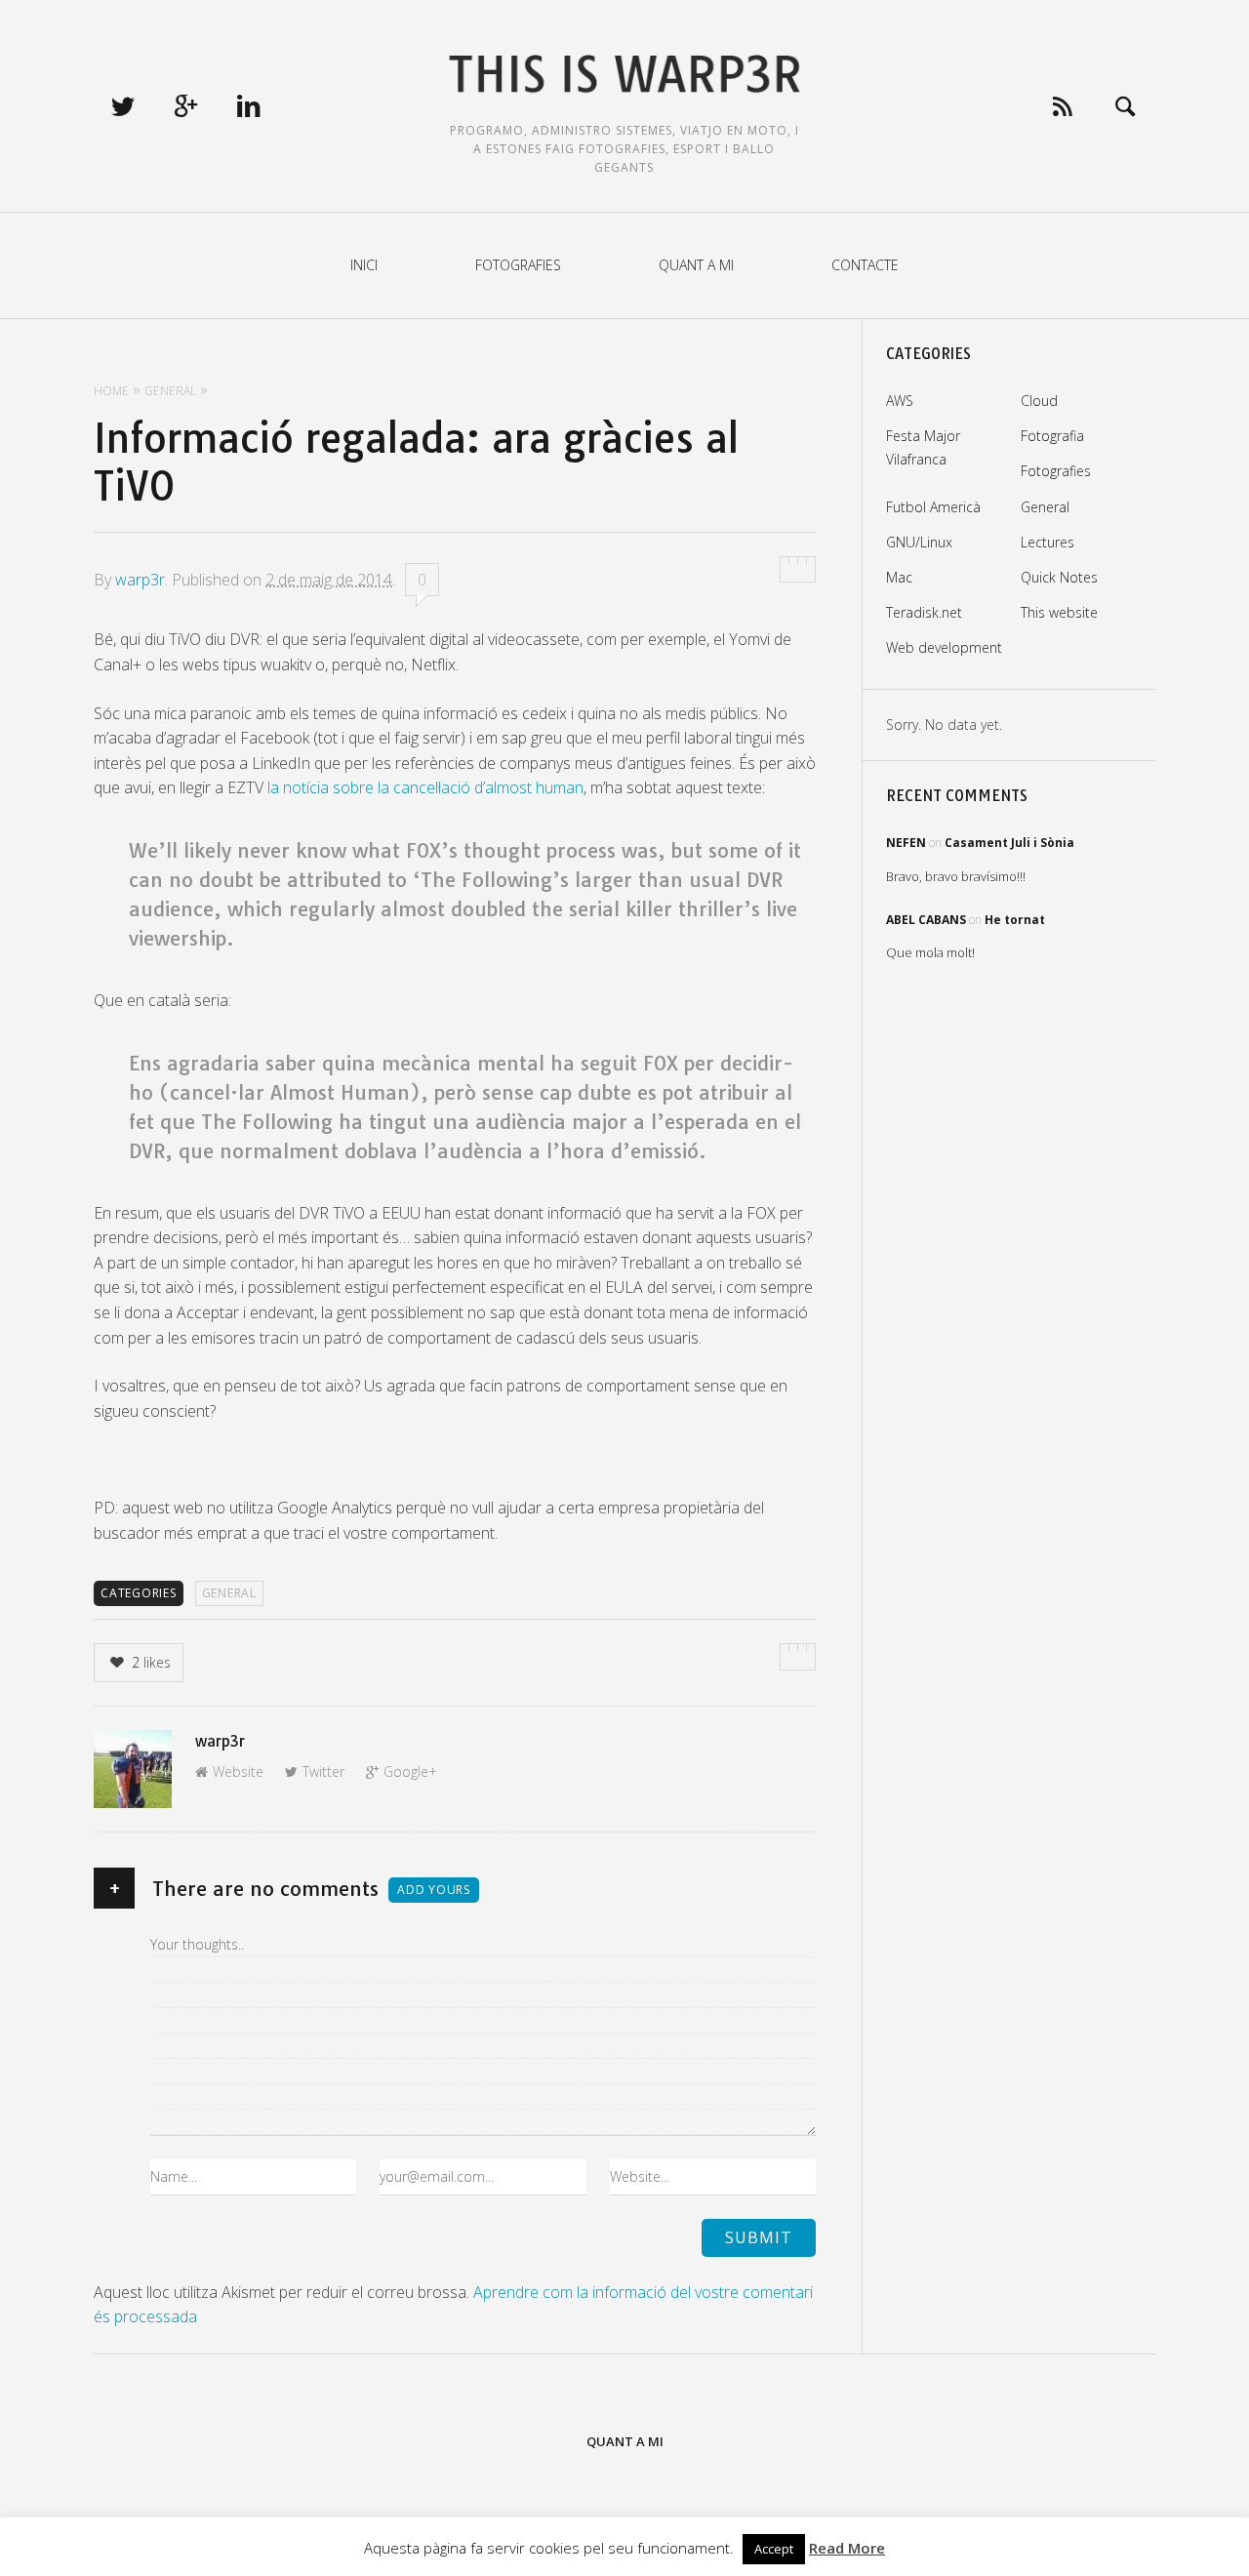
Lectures (1048, 542)
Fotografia (1052, 436)
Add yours (434, 1890)
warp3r (140, 580)
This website (1059, 612)
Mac (899, 577)
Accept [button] (774, 2549)
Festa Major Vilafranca (923, 447)
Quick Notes (1059, 577)
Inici (364, 265)
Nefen (906, 843)
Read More (847, 2548)
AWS (900, 401)
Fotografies (518, 265)
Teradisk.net (924, 612)
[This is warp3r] (625, 75)
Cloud (1039, 401)
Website (238, 1771)
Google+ (410, 1771)
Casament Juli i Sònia (1009, 843)
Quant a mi (696, 265)
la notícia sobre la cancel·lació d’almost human (425, 787)
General (229, 1593)
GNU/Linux (919, 542)
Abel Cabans (926, 920)
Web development (944, 647)
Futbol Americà (933, 507)
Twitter (323, 1771)
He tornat (1015, 920)
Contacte (865, 265)
